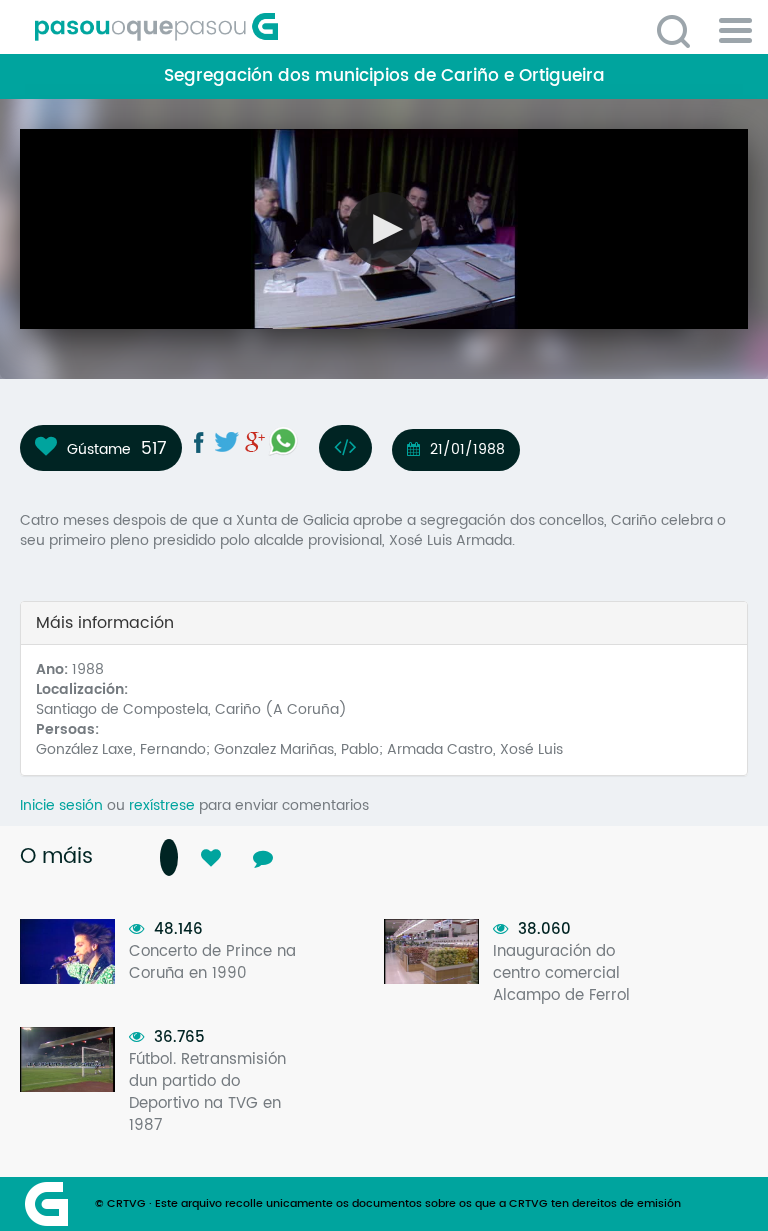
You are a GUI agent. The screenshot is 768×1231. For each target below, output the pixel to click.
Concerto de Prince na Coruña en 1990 (212, 962)
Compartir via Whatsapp (283, 441)
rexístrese (162, 805)
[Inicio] (245, 27)
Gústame (99, 449)
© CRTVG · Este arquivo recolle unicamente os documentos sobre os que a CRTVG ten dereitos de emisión (388, 1204)
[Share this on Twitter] (227, 442)
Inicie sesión (61, 805)
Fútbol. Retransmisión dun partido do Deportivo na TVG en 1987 (207, 1092)
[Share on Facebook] (199, 442)
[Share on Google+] (255, 442)
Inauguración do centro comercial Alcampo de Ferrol (561, 973)
